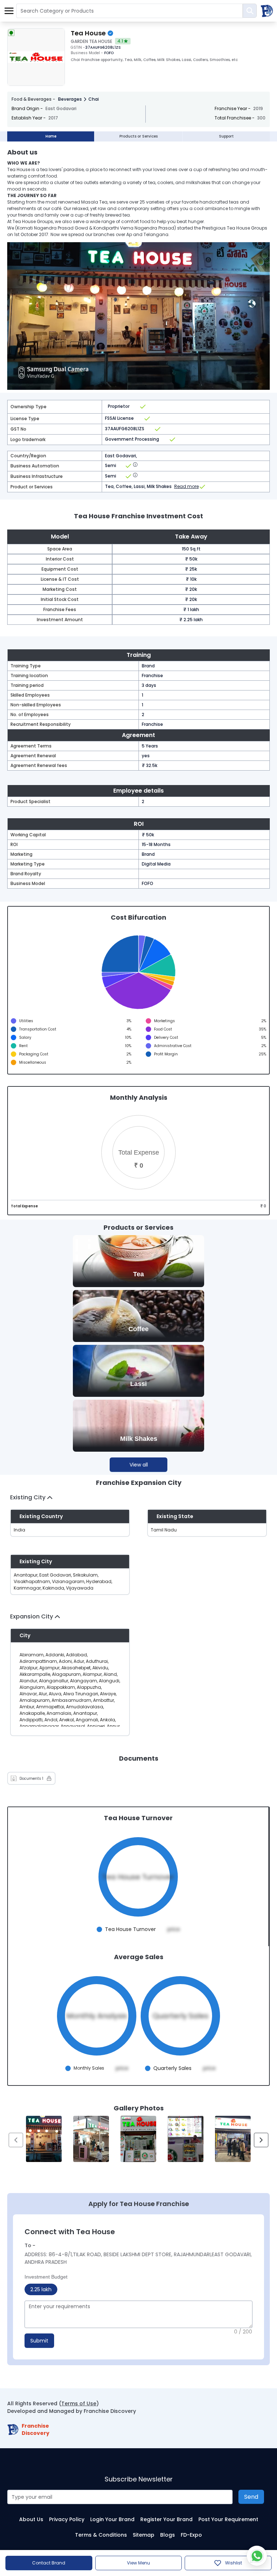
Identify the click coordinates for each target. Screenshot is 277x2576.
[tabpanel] (138, 1159)
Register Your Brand (166, 2519)
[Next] (261, 2140)
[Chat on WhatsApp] (257, 2556)
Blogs (168, 2535)
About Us (31, 2519)
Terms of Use (79, 2403)
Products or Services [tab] (138, 136)
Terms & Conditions (101, 2535)
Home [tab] (51, 136)
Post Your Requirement (228, 2519)
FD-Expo (191, 2535)
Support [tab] (226, 136)
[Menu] (9, 11)
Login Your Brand (112, 2519)
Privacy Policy (67, 2519)
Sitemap (144, 2535)
